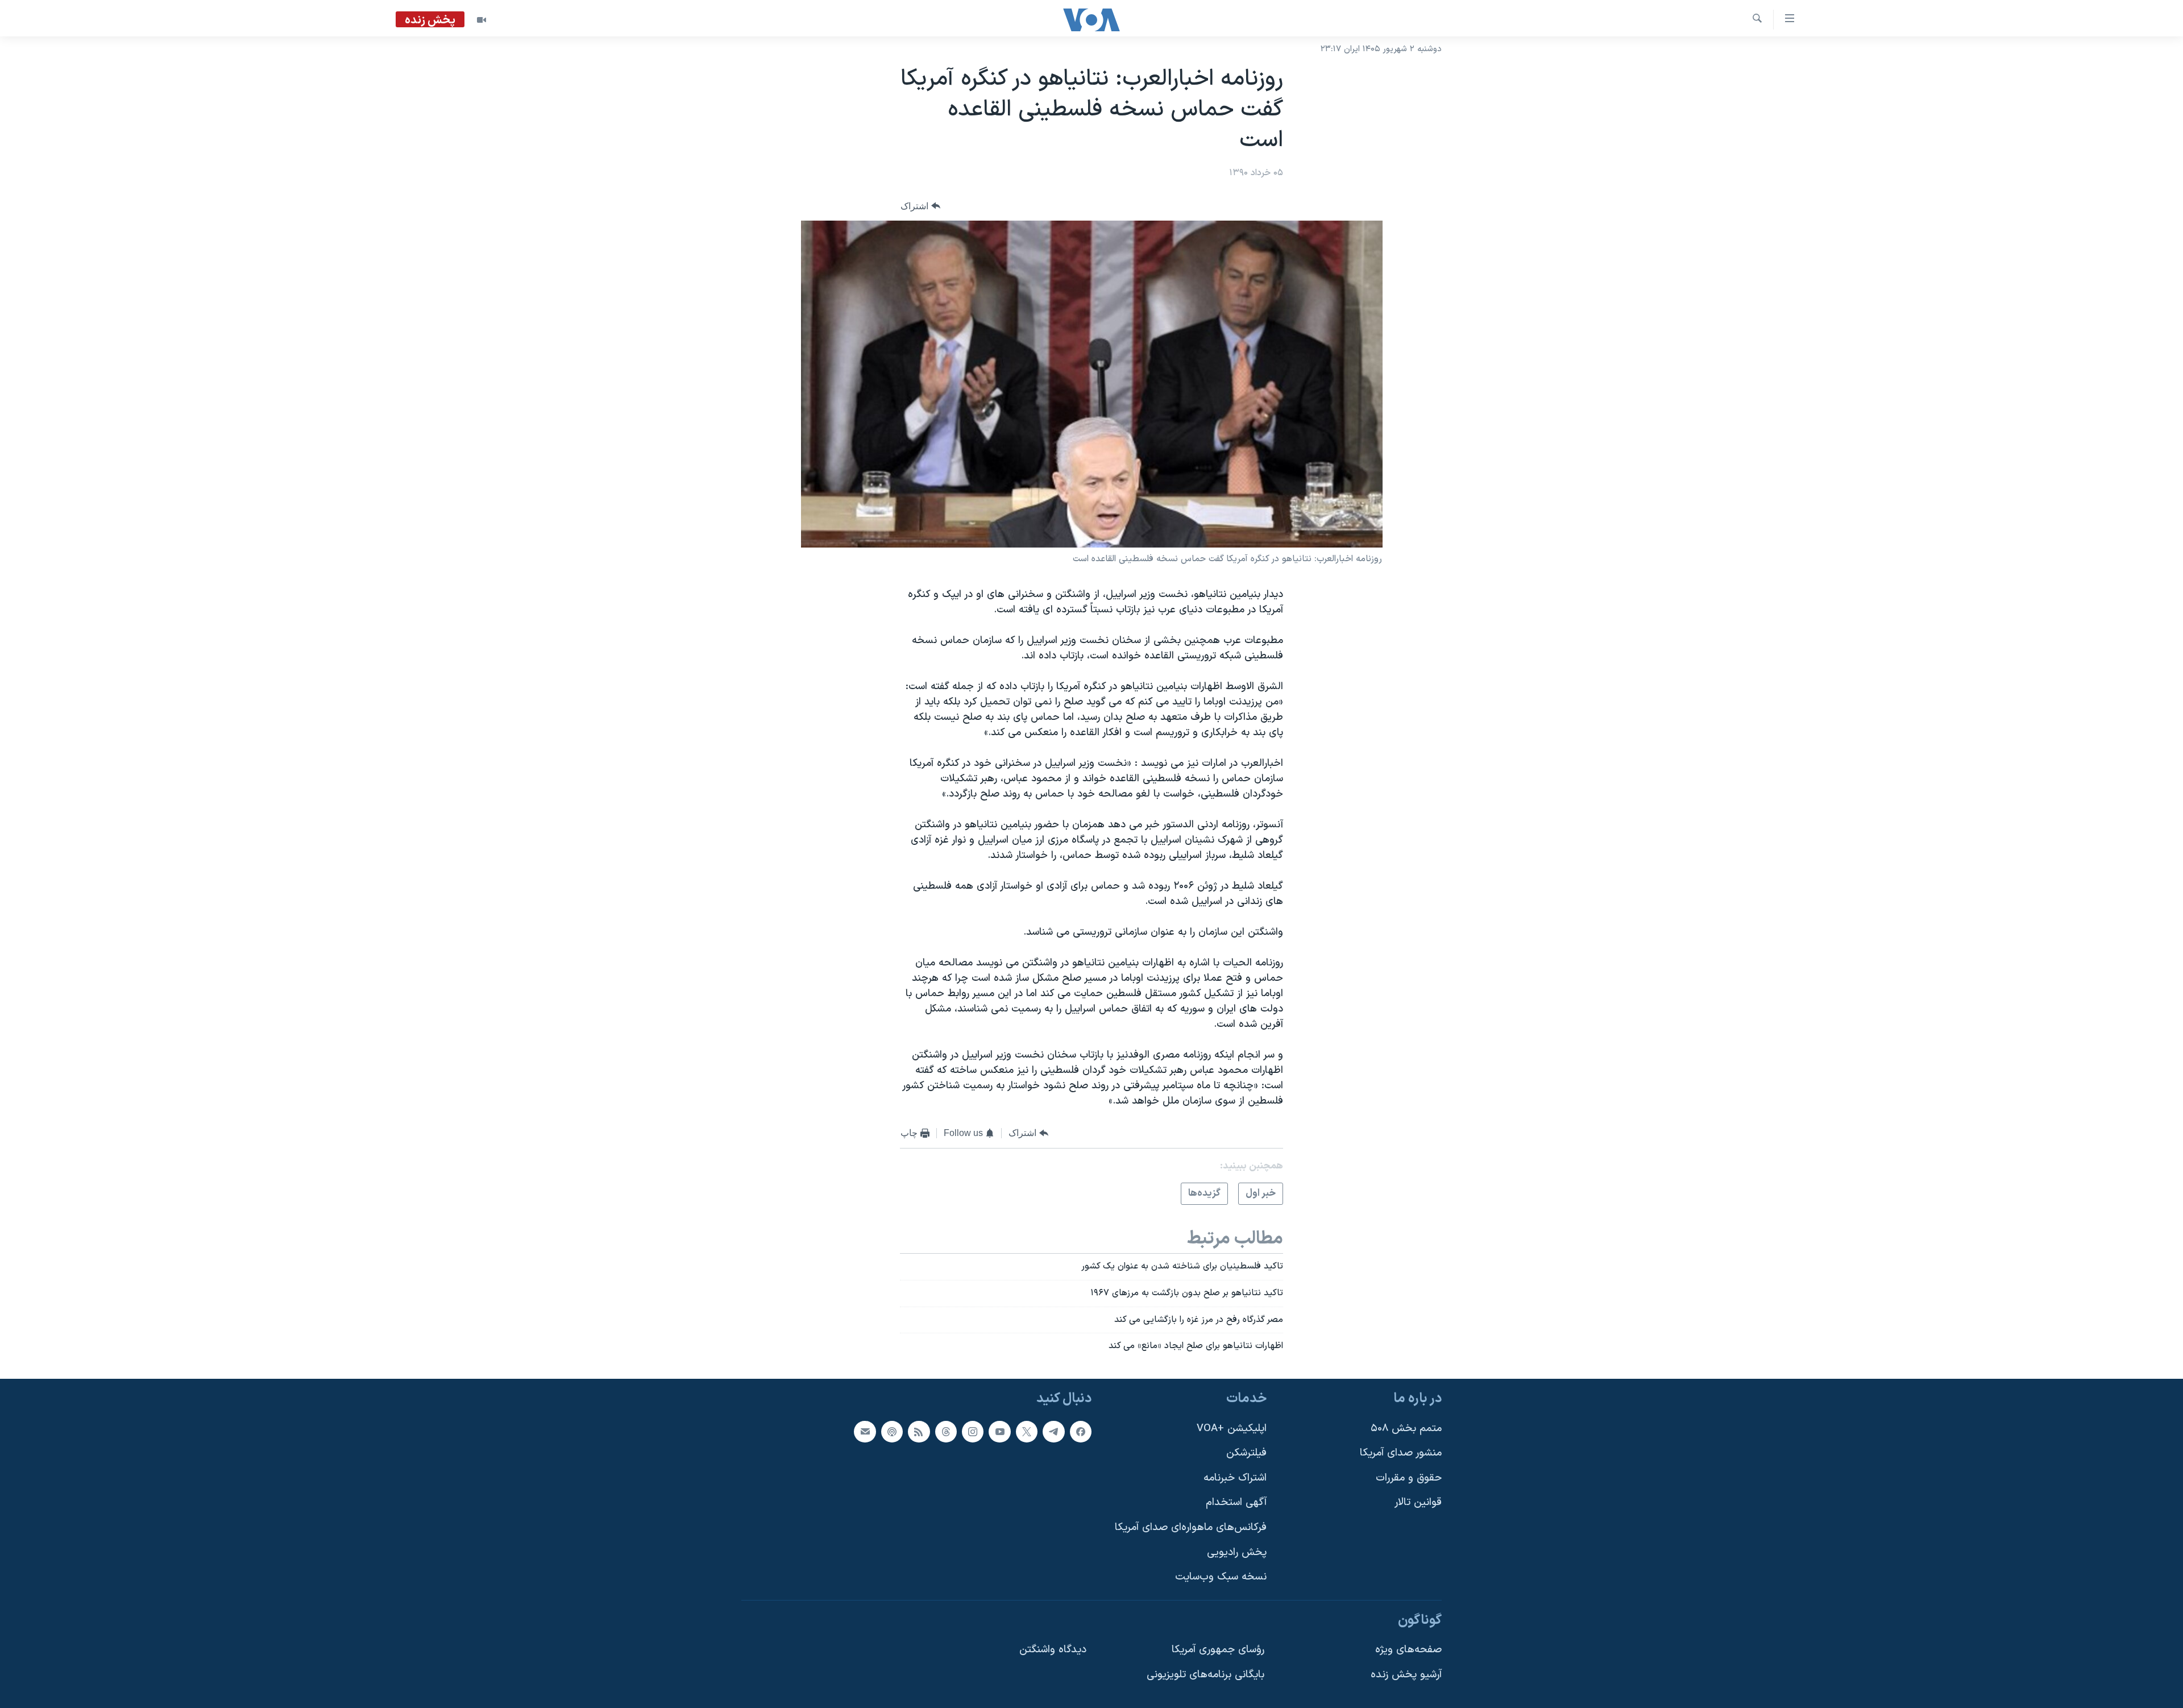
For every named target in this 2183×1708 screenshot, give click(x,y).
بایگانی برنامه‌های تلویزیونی (1205, 1675)
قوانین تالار (1418, 1503)
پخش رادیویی (1237, 1552)
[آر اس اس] (919, 1432)
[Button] (920, 206)
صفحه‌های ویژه (1408, 1650)
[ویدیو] (482, 20)
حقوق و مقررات (1409, 1478)
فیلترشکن (1246, 1453)
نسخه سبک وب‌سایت (1221, 1577)
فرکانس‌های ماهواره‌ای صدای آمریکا (1191, 1527)
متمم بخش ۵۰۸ (1406, 1429)
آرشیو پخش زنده (1406, 1675)
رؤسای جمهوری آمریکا (1218, 1650)
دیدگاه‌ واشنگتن (1053, 1650)
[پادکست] (892, 1432)
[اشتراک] (865, 1432)
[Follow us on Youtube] (999, 1432)
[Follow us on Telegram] (1053, 1432)
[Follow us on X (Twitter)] (1027, 1432)
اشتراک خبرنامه (1235, 1478)
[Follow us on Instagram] (973, 1432)
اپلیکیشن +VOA (1232, 1429)
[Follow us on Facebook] (1081, 1432)
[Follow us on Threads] (946, 1432)
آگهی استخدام (1236, 1503)
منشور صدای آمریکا (1401, 1453)
